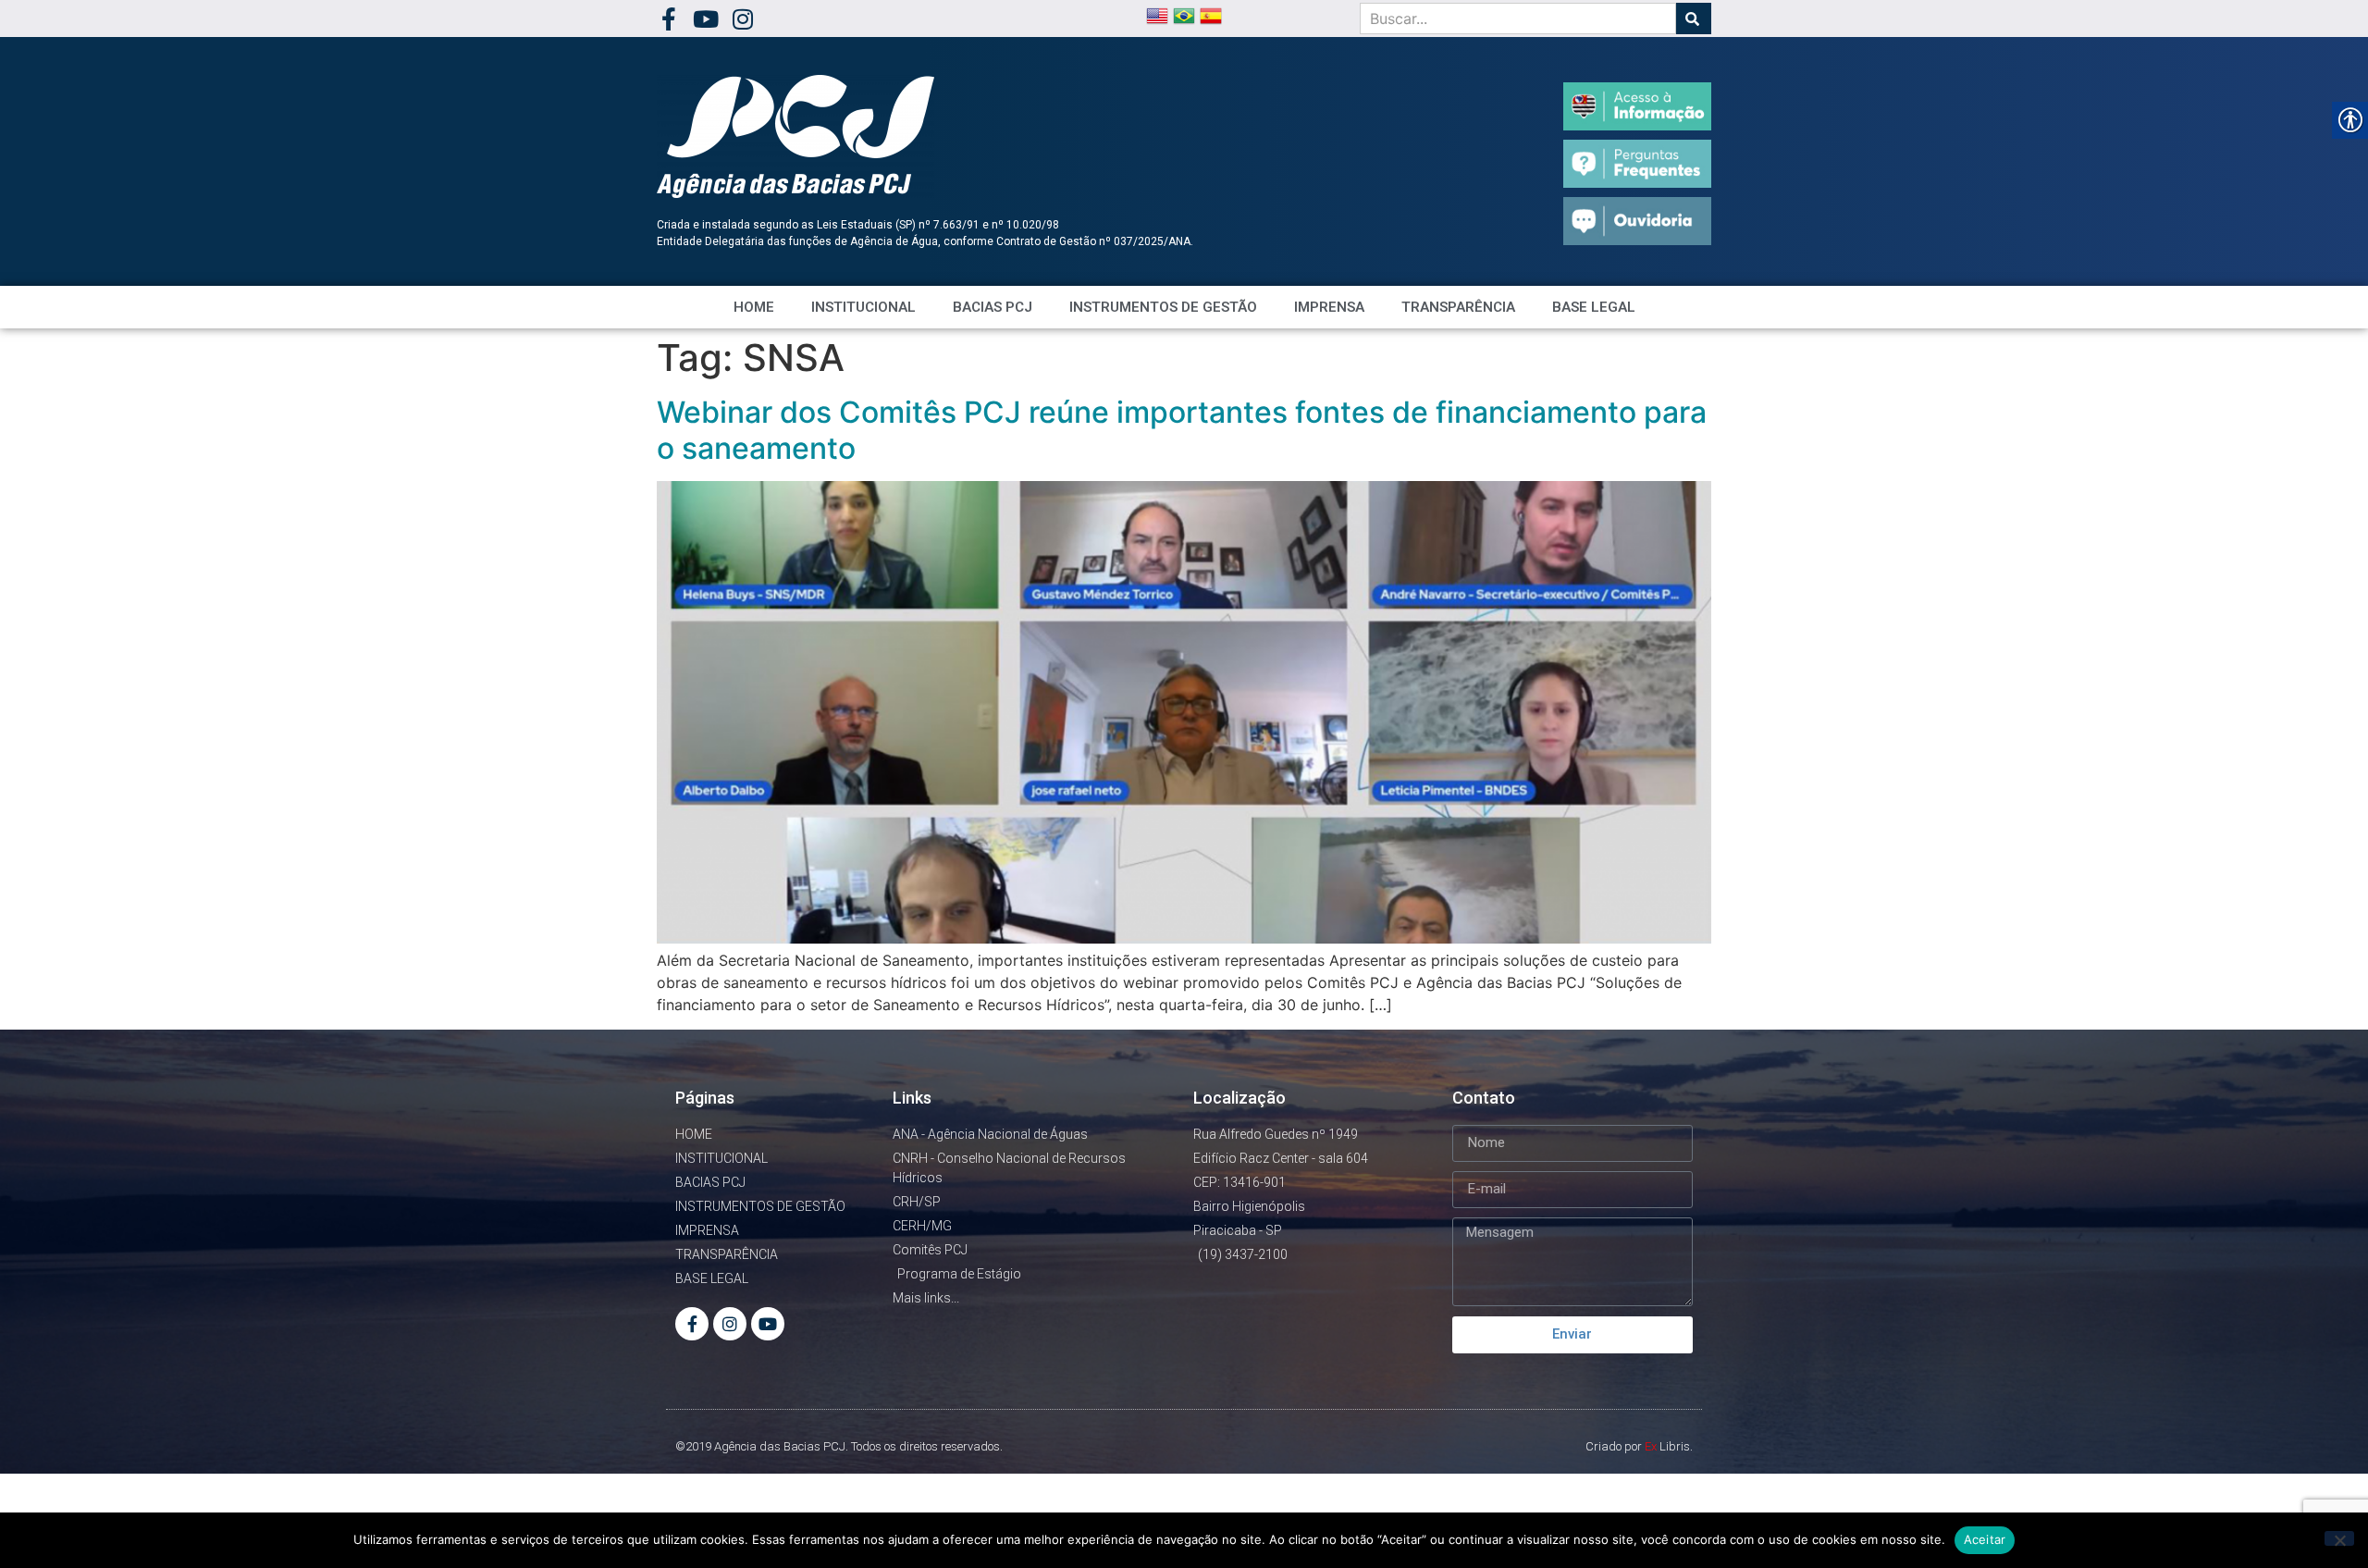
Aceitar (1985, 1539)
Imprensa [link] (1329, 307)
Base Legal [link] (1594, 307)
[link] (668, 19)
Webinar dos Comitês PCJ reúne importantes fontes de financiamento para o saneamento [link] (1182, 430)
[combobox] (1518, 19)
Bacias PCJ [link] (993, 307)
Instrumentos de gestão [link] (1163, 307)
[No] (2339, 1538)
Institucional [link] (863, 307)
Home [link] (754, 307)
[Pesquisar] (1694, 19)
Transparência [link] (1458, 307)
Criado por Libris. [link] (1639, 1446)
